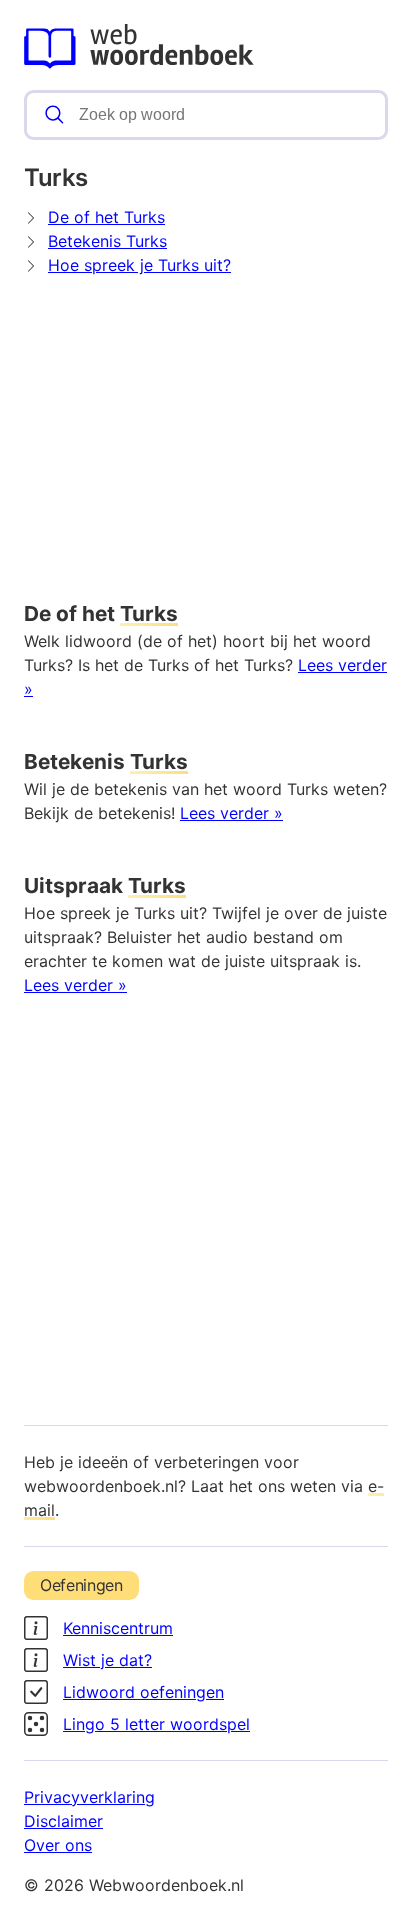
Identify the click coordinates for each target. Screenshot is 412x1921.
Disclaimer (63, 1821)
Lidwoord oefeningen (143, 1692)
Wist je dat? (107, 1660)
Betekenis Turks (107, 241)
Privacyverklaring (89, 1797)
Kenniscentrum (118, 1628)
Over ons (58, 1845)
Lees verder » (231, 813)
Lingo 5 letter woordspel (156, 1724)
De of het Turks (106, 217)
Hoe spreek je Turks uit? (139, 265)
